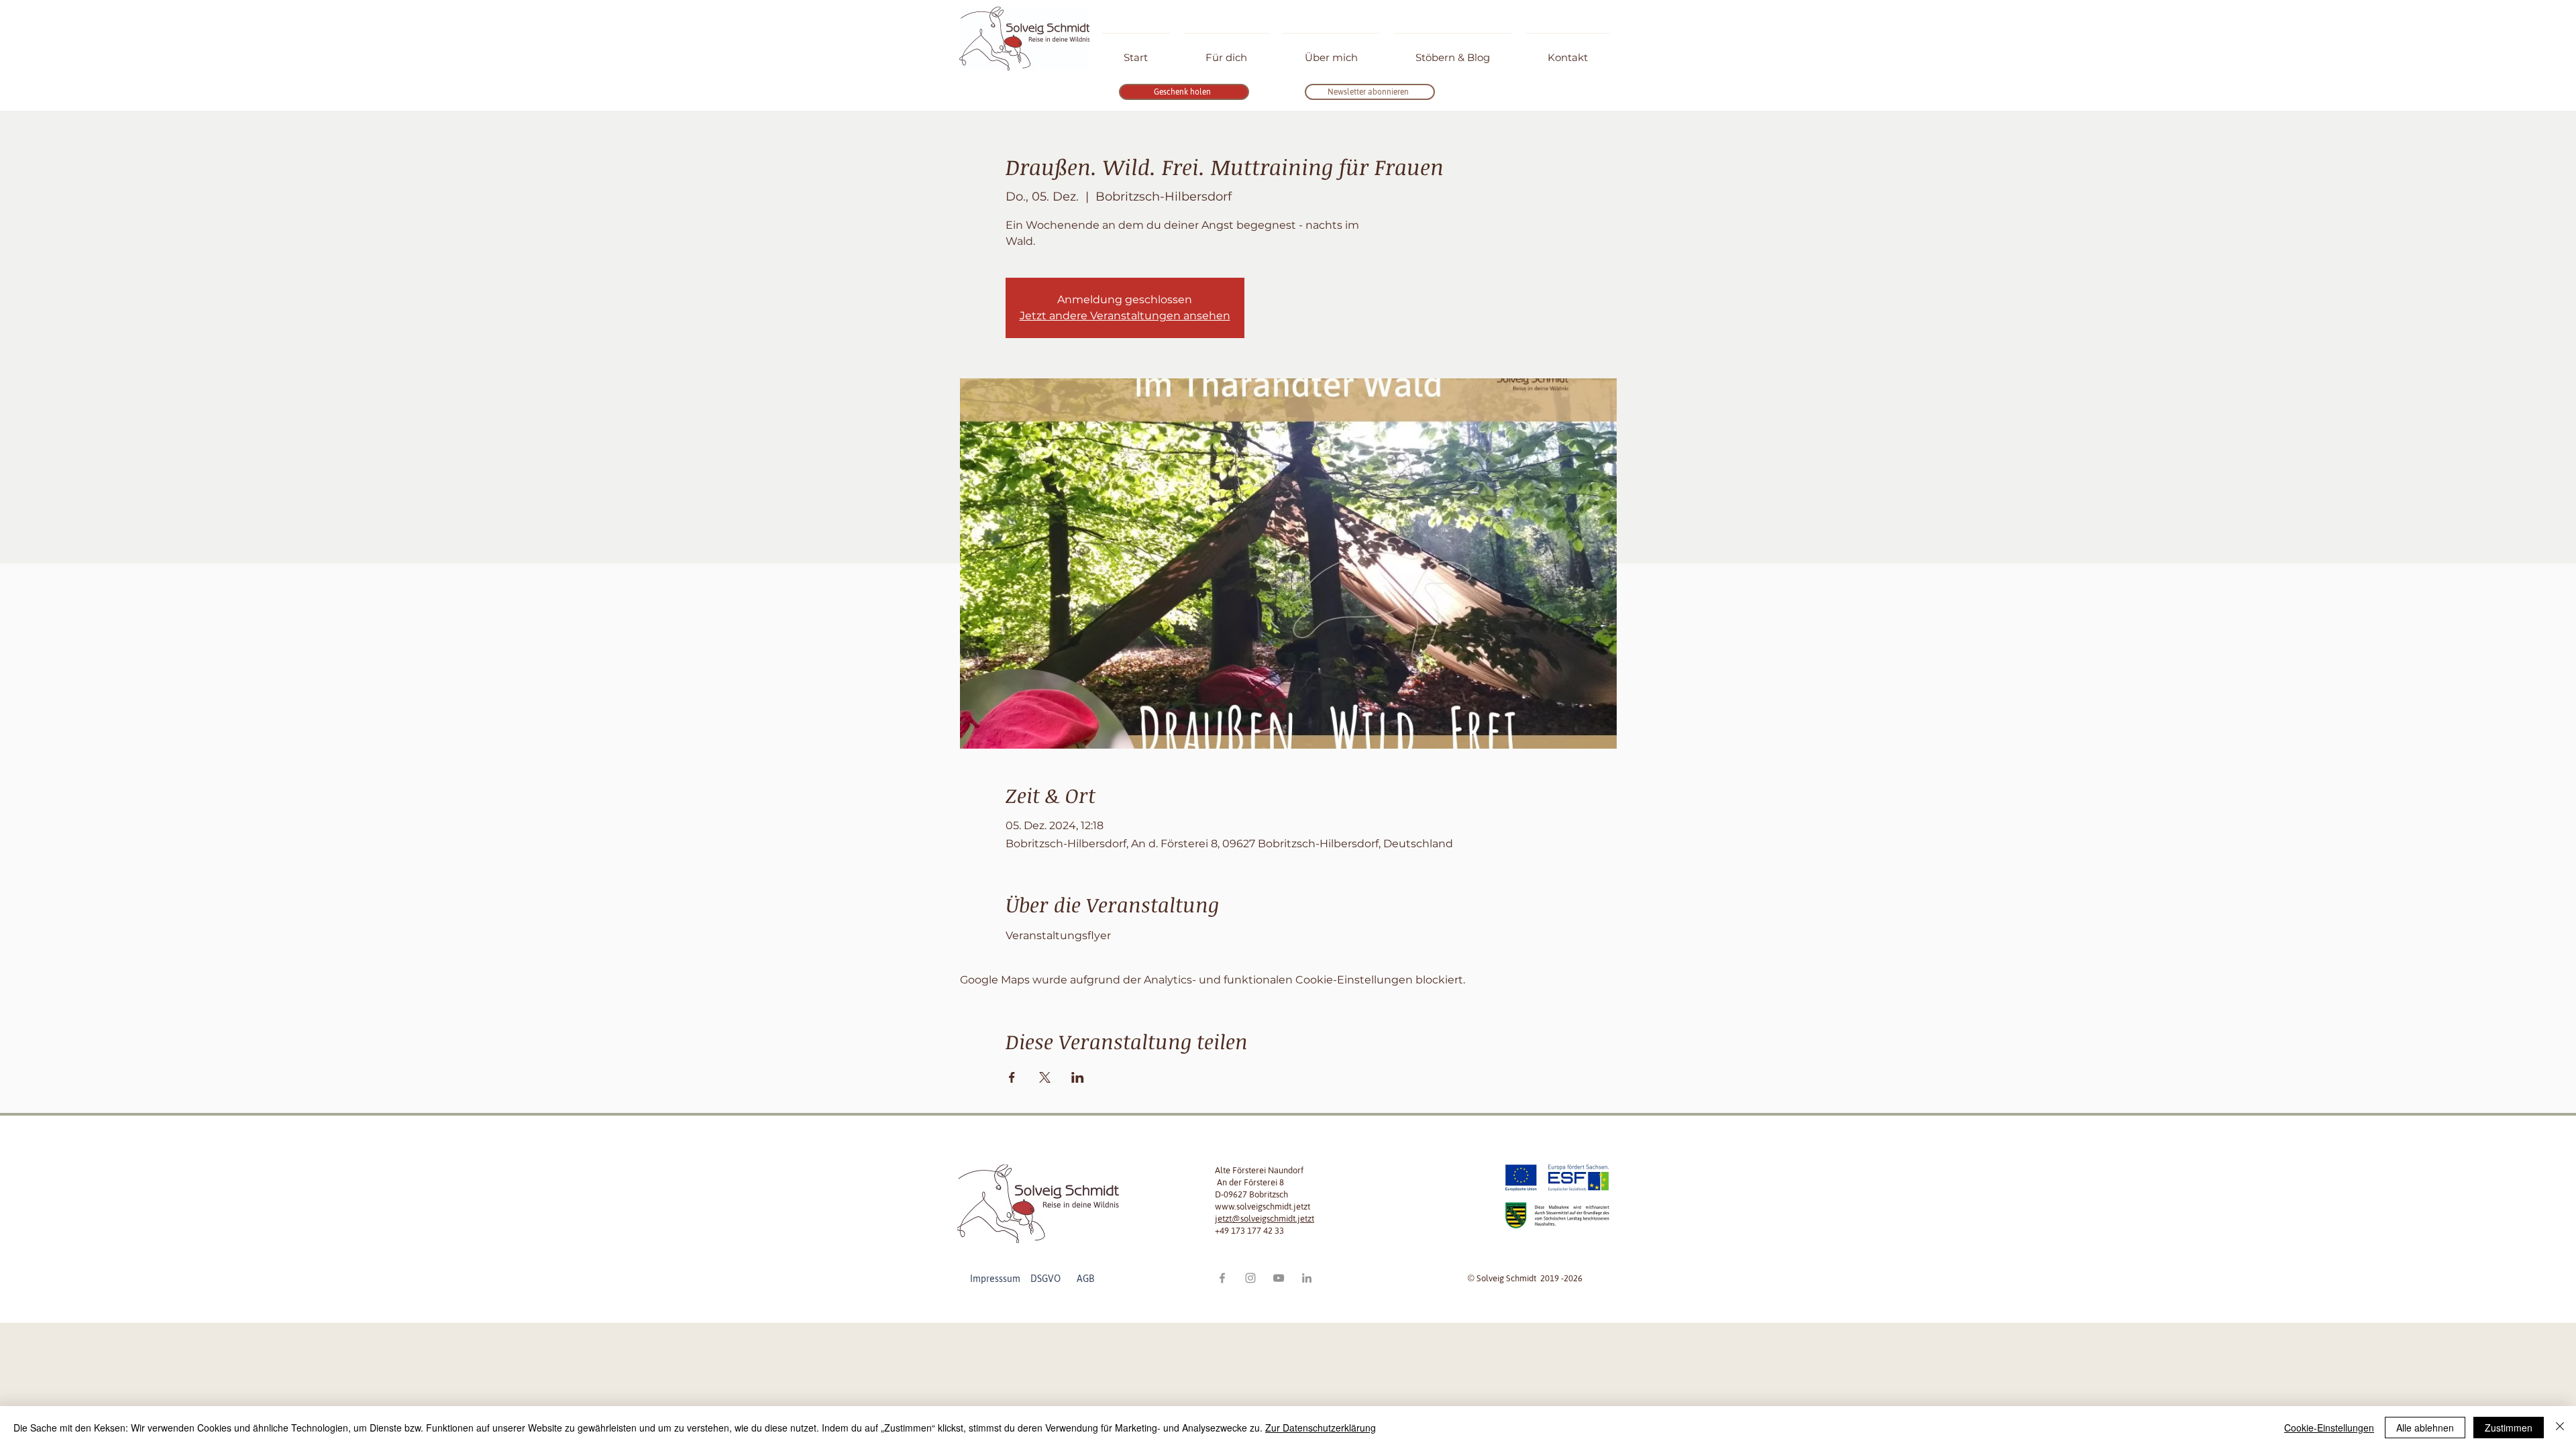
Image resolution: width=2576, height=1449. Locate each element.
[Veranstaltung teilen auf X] (1045, 1077)
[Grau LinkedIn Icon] (1307, 1278)
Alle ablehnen (2425, 1428)
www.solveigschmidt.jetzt (1263, 1206)
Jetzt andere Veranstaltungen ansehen (1125, 316)
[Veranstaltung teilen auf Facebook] (1012, 1077)
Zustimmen (2509, 1428)
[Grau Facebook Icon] (1222, 1278)
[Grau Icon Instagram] (1250, 1278)
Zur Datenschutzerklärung (1321, 1428)
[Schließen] (2560, 1428)
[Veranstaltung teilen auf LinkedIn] (1078, 1077)
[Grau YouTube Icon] (1279, 1278)
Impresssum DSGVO (1022, 1279)
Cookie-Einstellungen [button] (2329, 1428)
